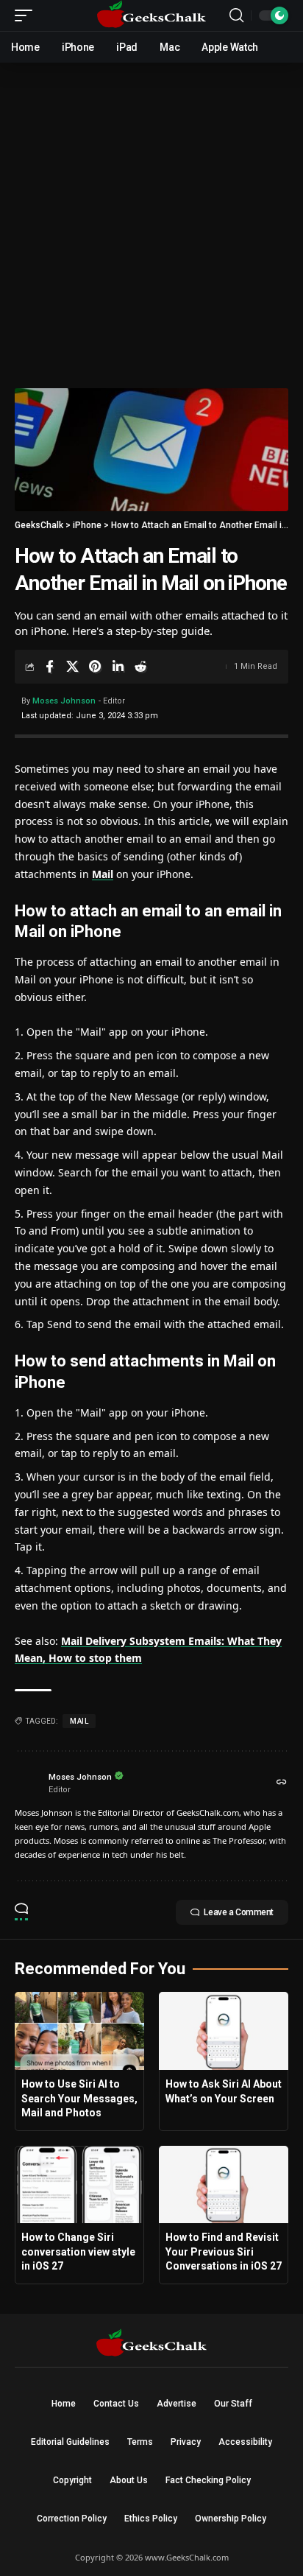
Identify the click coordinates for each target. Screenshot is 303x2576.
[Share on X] (72, 667)
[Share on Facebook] (49, 667)
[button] (27, 15)
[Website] (282, 1783)
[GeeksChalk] (152, 15)
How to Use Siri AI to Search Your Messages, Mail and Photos (79, 2098)
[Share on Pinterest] (95, 667)
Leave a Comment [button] (239, 1912)
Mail (103, 874)
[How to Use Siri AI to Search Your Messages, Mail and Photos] (79, 2031)
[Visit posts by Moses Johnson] (28, 1783)
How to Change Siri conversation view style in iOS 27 (78, 2252)
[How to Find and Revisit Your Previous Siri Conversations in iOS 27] (224, 2185)
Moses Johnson (64, 701)
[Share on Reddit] (140, 667)
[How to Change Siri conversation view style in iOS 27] (79, 2185)
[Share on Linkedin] (118, 667)
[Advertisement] (151, 222)
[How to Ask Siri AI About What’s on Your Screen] (224, 2031)
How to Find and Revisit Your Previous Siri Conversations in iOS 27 (224, 2252)
